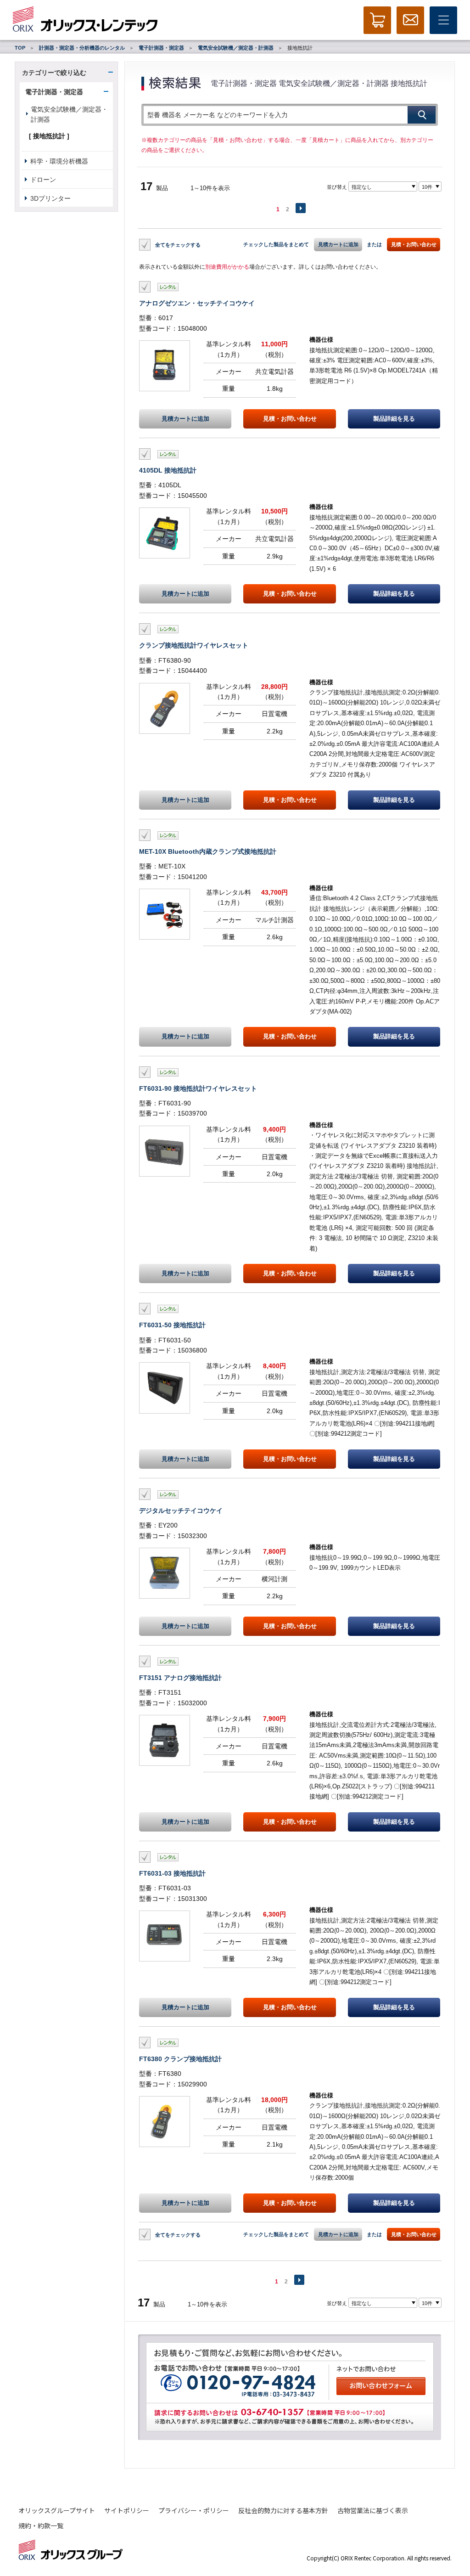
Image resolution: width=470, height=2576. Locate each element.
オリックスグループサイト (57, 2510)
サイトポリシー (127, 2510)
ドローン (43, 180)
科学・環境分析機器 (59, 161)
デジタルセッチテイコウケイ (181, 1511)
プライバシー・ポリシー (194, 2510)
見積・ (290, 419)
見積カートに (185, 419)
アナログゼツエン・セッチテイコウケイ (197, 303)
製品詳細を (394, 419)
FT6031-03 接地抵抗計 (172, 1873)
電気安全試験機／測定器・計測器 (236, 48)
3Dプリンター (50, 198)
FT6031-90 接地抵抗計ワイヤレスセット (198, 1088)
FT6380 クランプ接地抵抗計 (180, 2059)
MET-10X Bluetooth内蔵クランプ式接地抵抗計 (208, 851)
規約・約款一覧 (41, 2525)
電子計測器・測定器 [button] (54, 92)
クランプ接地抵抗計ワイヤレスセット (194, 645)
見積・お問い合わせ (414, 244)
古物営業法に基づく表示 (373, 2510)
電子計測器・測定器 (161, 48)
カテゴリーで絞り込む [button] (54, 73)
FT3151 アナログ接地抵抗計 (180, 1678)
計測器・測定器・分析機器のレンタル (82, 48)
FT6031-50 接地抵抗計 (172, 1325)
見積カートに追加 (338, 244)
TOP (20, 48)
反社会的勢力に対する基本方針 (283, 2510)
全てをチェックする (178, 245)
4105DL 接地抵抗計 (168, 470)
